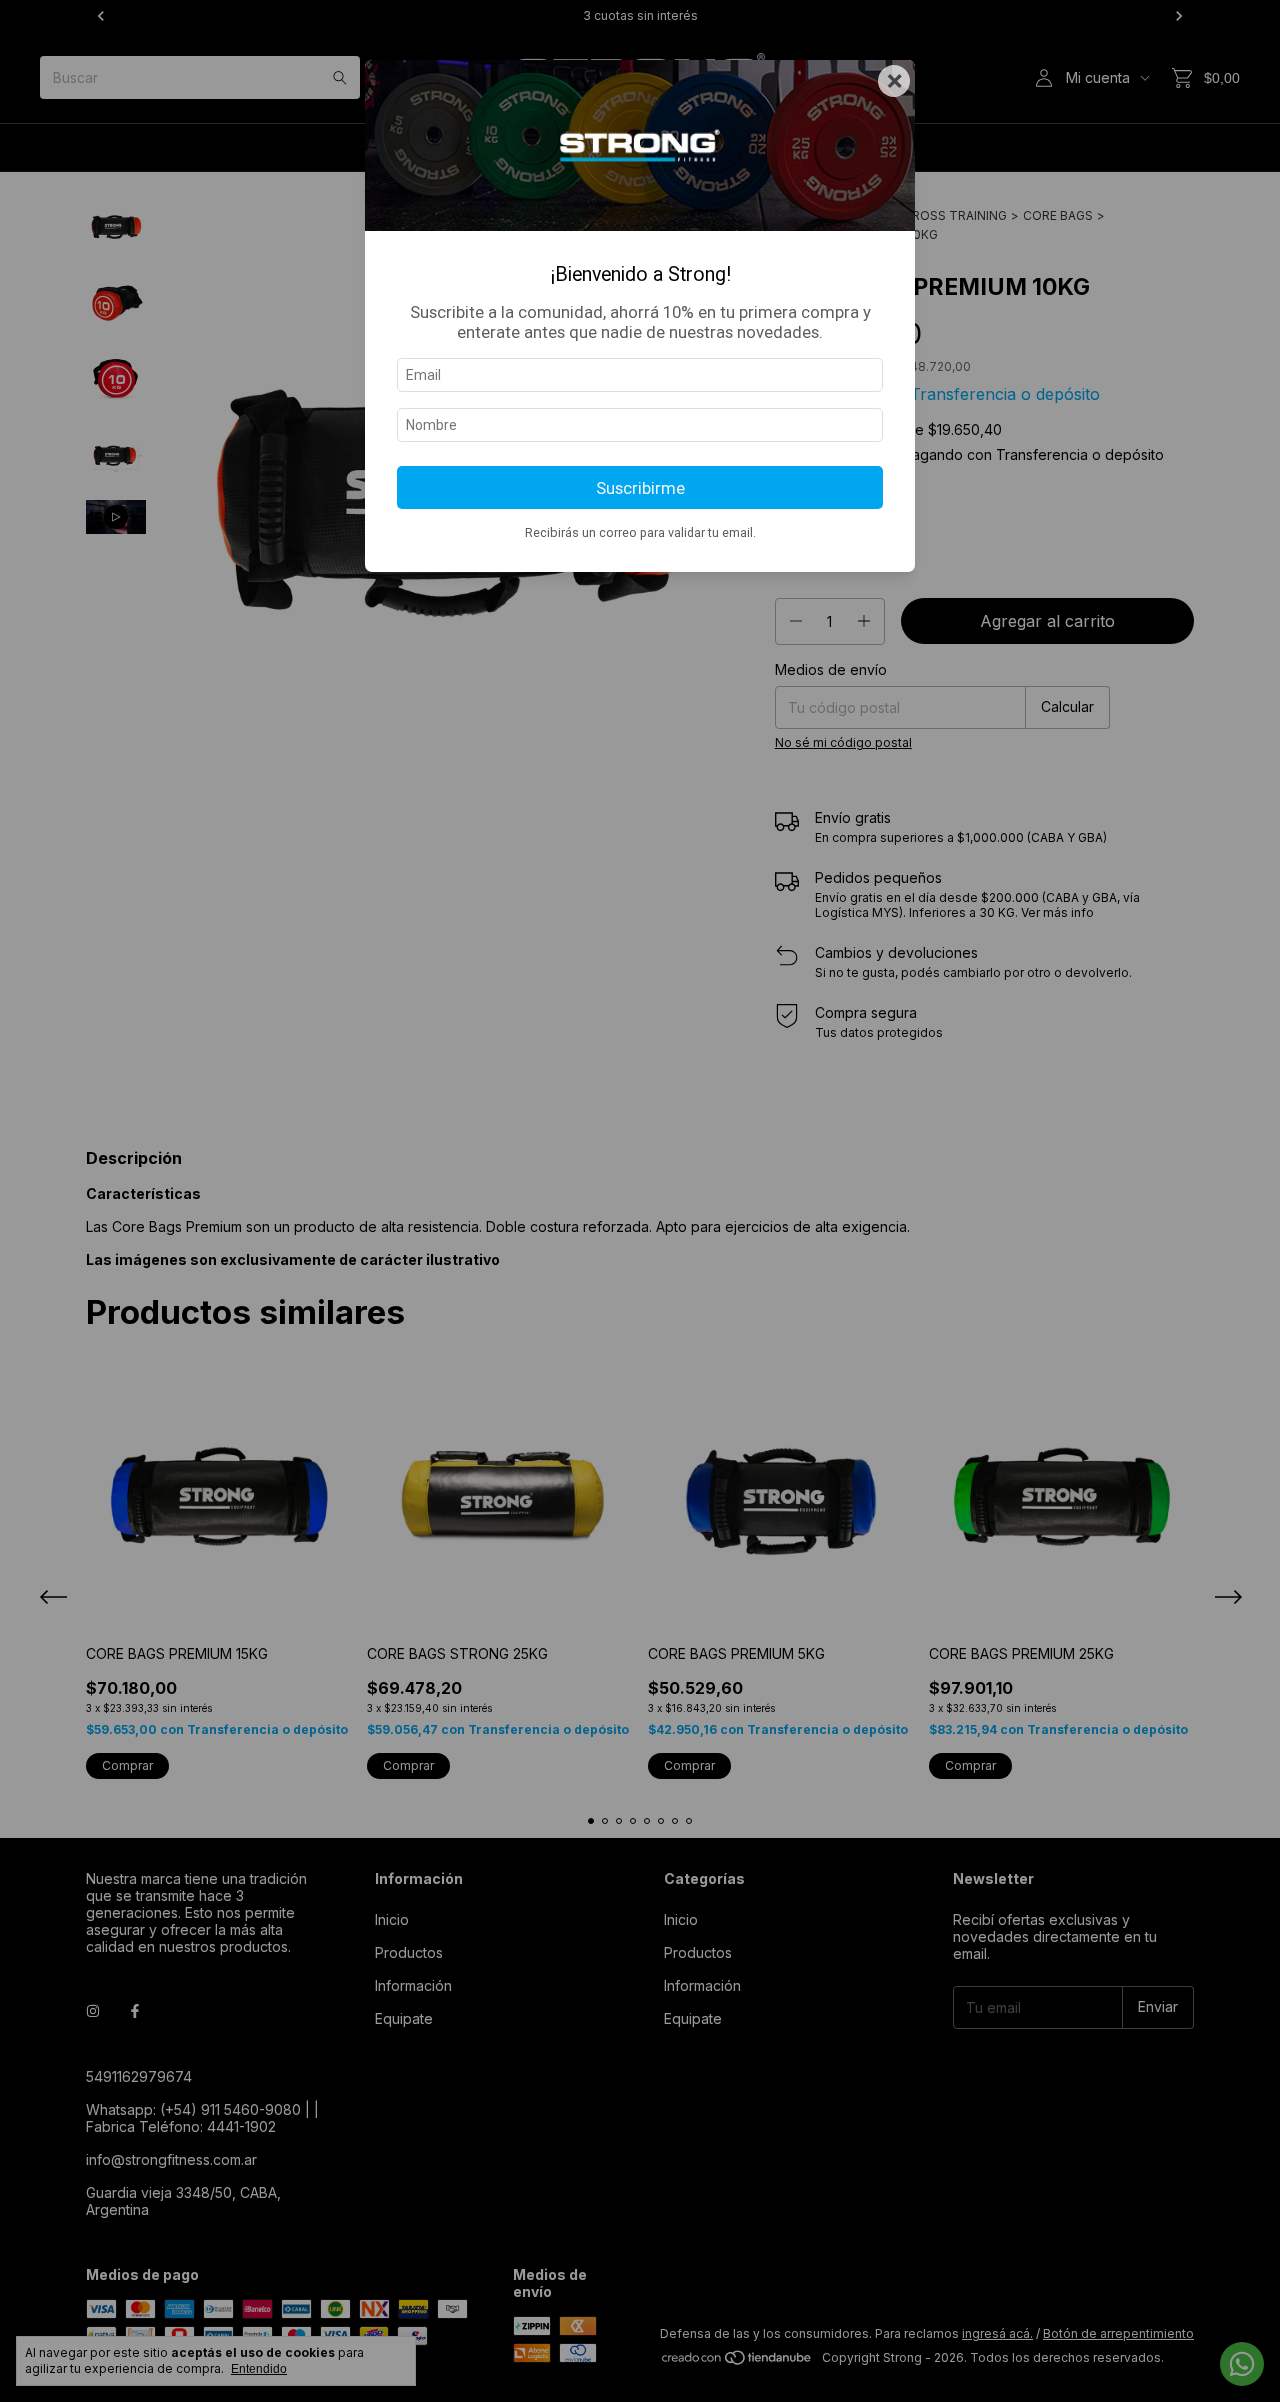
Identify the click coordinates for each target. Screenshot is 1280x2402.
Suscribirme (640, 488)
